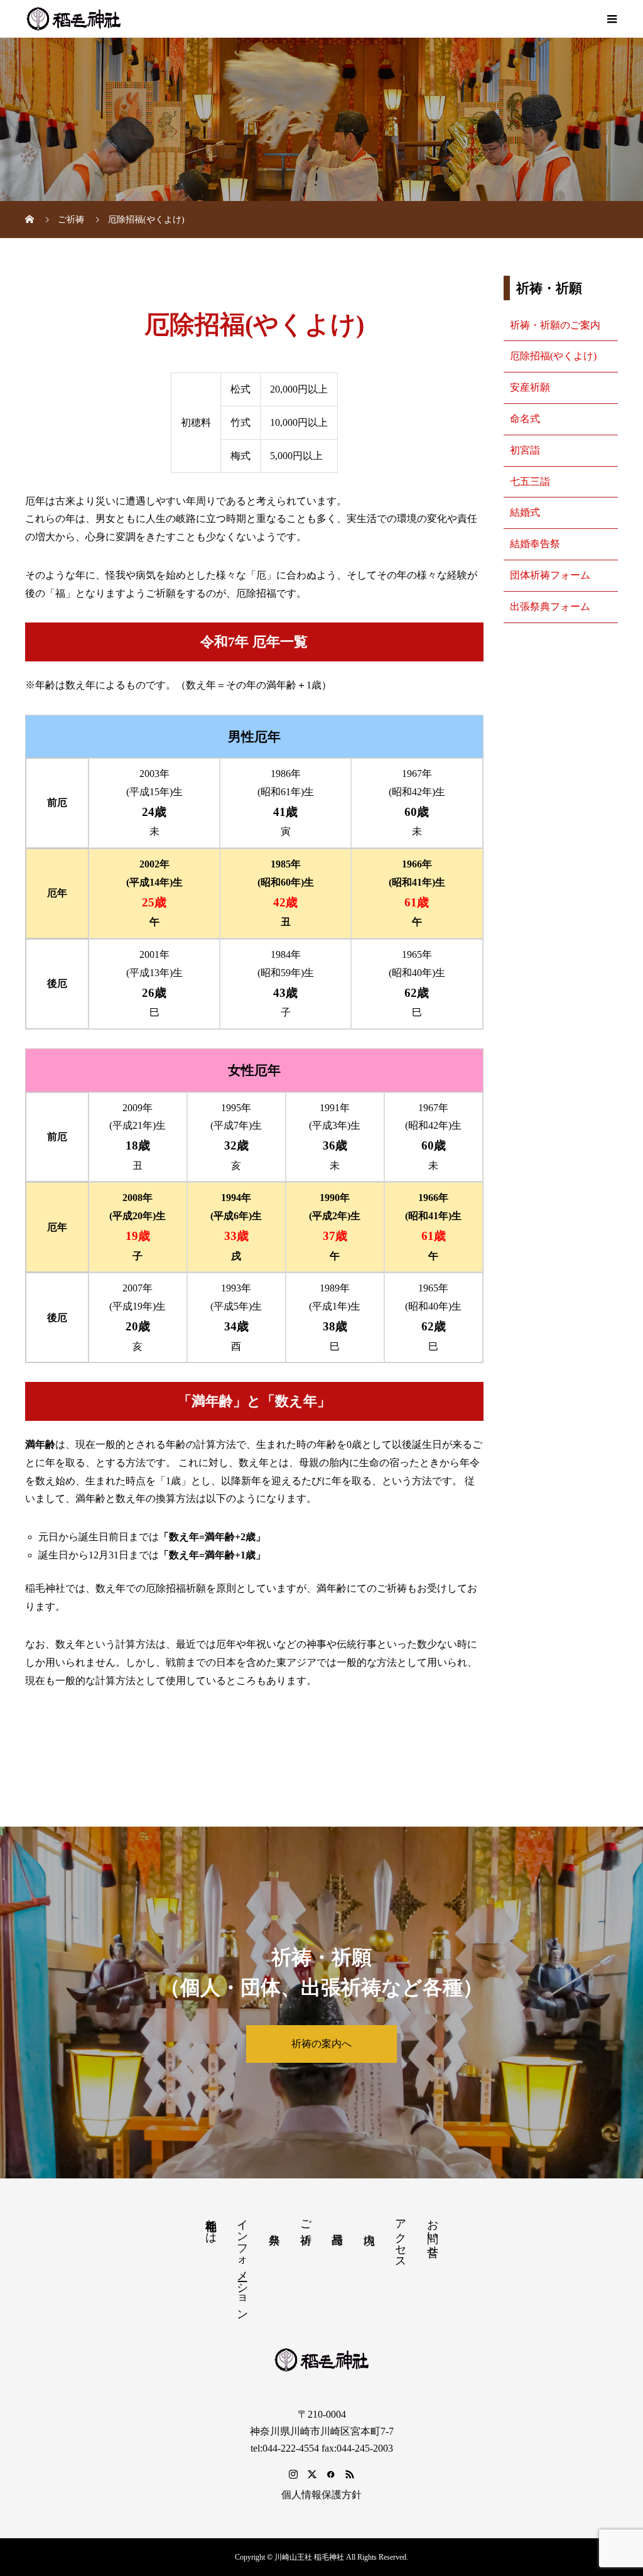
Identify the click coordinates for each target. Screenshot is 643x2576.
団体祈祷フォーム (550, 575)
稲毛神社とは (211, 2225)
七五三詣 (530, 481)
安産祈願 (530, 387)
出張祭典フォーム (550, 606)
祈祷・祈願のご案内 (555, 325)
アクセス (401, 2237)
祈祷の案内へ (321, 2044)
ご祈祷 (306, 2219)
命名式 (525, 419)
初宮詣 (525, 450)
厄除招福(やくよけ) (553, 356)
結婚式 (525, 512)
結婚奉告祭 (535, 544)
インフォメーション (242, 2263)
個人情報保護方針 (321, 2495)
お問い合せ (433, 2231)
